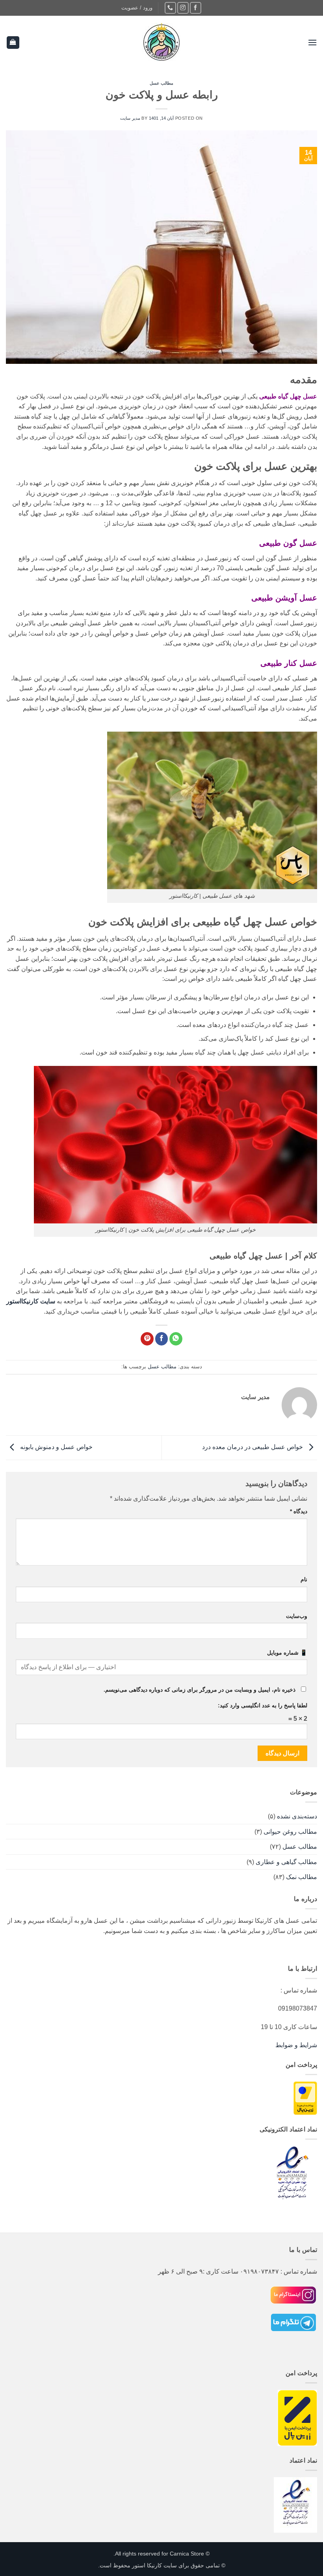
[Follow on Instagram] (183, 8)
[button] (137, 8)
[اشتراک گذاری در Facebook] (162, 1339)
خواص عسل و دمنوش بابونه (56, 1447)
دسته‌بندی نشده (297, 1816)
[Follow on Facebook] (196, 8)
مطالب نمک (302, 1877)
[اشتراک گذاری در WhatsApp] (176, 1339)
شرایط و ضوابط (296, 2045)
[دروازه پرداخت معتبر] (305, 2097)
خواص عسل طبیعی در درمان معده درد (253, 1447)
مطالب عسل (162, 83)
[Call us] (170, 8)
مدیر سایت (130, 118)
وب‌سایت (297, 1616)
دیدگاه (299, 1511)
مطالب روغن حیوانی (290, 1832)
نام (304, 1579)
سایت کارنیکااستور (31, 1301)
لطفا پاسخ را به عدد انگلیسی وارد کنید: (263, 1705)
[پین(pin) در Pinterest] (147, 1339)
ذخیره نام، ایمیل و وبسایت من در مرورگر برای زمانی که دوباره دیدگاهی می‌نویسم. (200, 1690)
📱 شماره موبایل (287, 1653)
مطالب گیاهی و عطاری (286, 1862)
